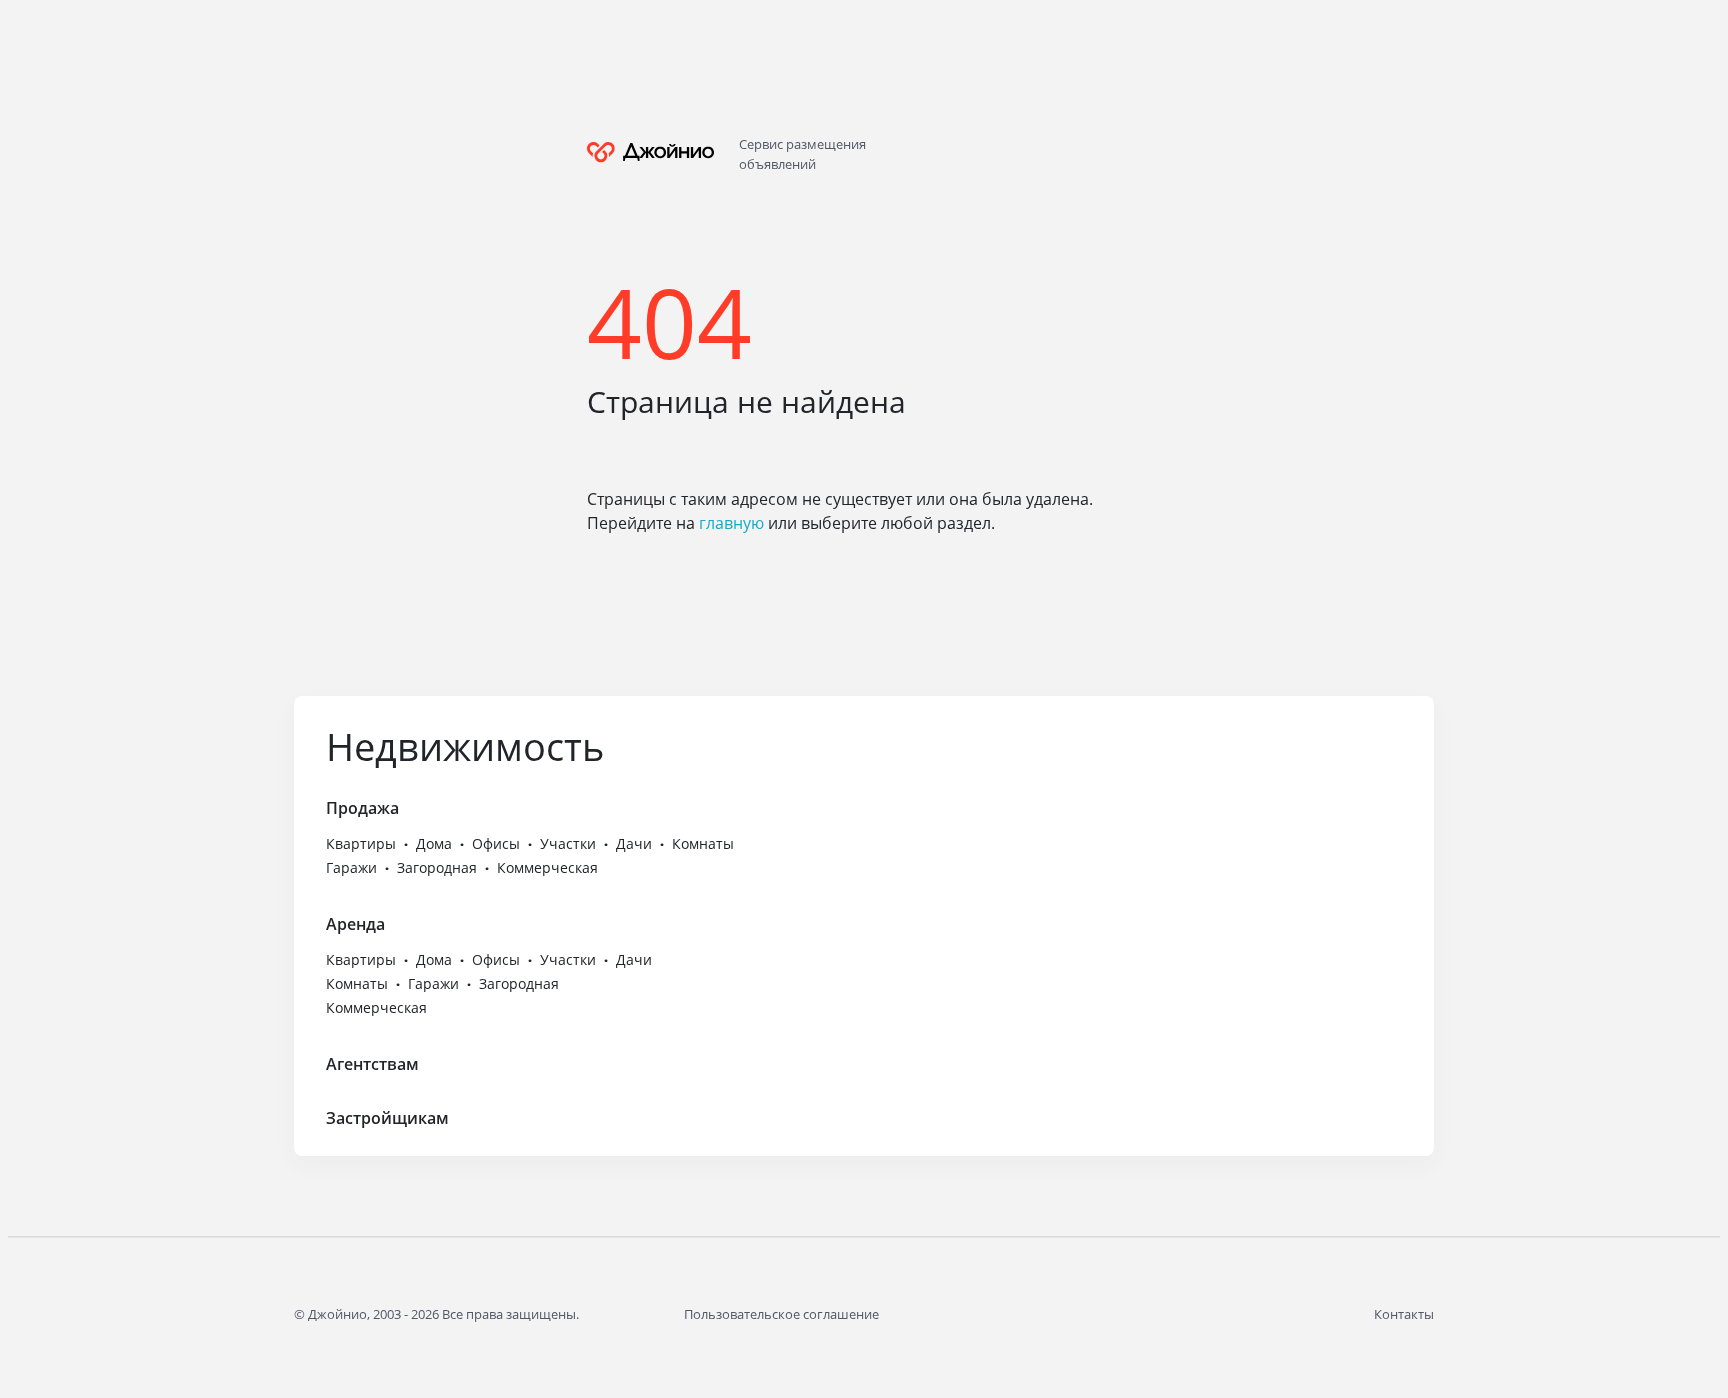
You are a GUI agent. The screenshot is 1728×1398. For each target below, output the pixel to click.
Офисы (496, 843)
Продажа (362, 808)
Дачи (634, 843)
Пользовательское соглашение (781, 1314)
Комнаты (703, 843)
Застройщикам (387, 1118)
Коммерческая (547, 867)
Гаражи (351, 867)
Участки (568, 843)
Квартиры (361, 843)
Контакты (1404, 1314)
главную (731, 523)
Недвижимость (465, 746)
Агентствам (372, 1064)
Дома (434, 843)
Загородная (437, 867)
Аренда (355, 924)
